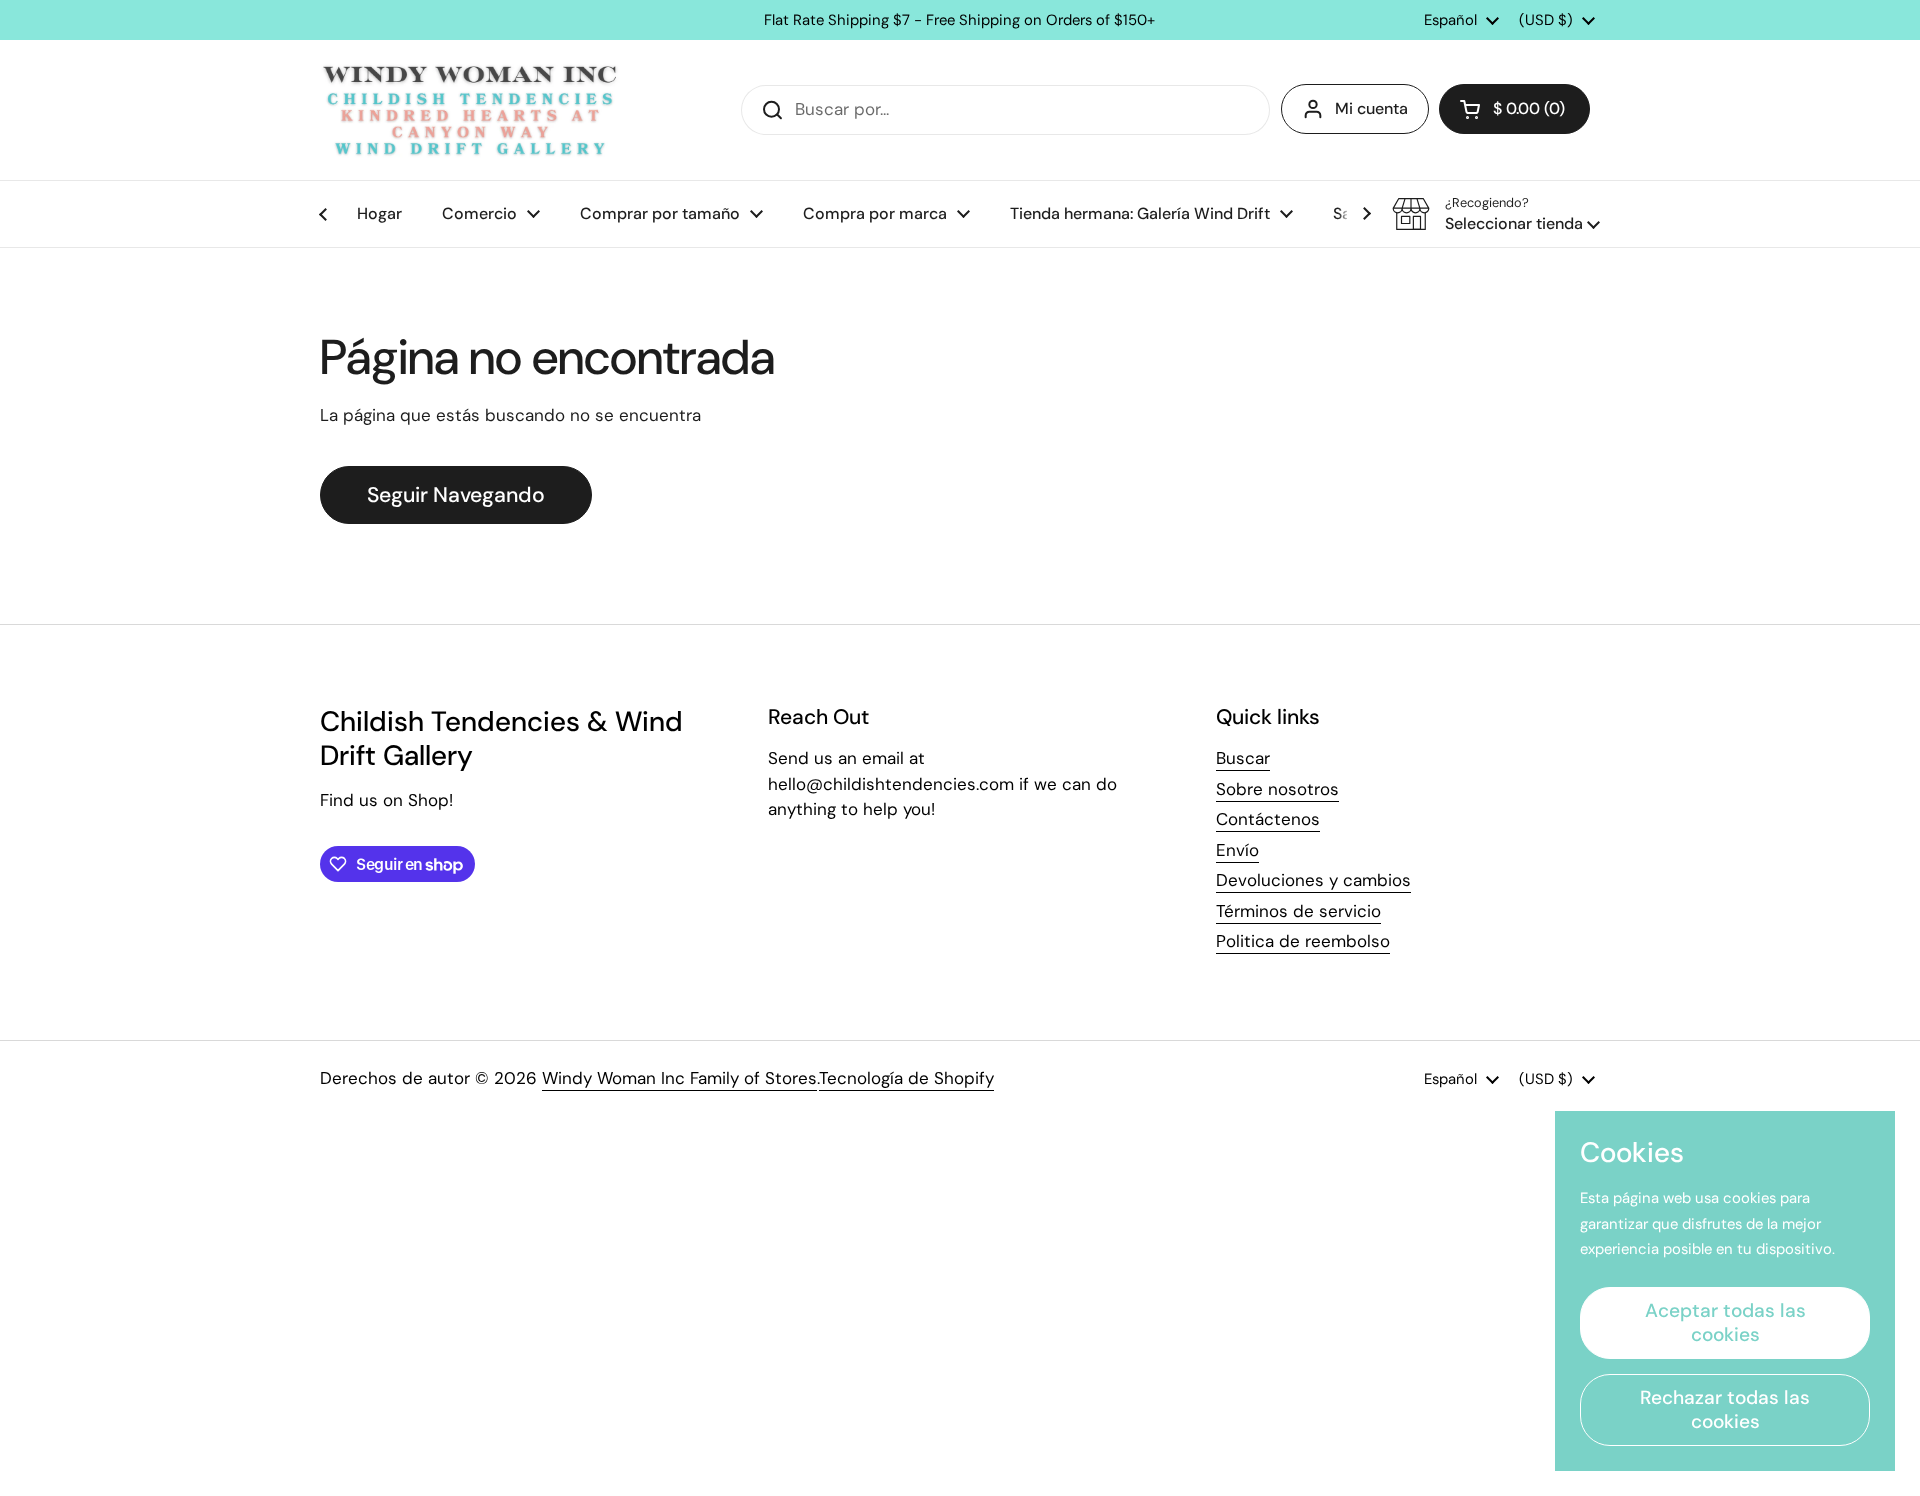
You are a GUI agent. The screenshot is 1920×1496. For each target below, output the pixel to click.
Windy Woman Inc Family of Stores (679, 1078)
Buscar (1243, 758)
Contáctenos (1268, 819)
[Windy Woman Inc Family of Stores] (470, 110)
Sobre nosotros (1277, 789)
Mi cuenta (1371, 108)
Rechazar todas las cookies (1725, 1409)
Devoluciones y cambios (1313, 880)
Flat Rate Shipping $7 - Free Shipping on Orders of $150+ (959, 20)
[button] (1514, 109)
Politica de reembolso (1303, 941)
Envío (1237, 850)
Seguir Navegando (456, 495)
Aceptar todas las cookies (1725, 1322)
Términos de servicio (1298, 911)
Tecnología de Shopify (906, 1078)
